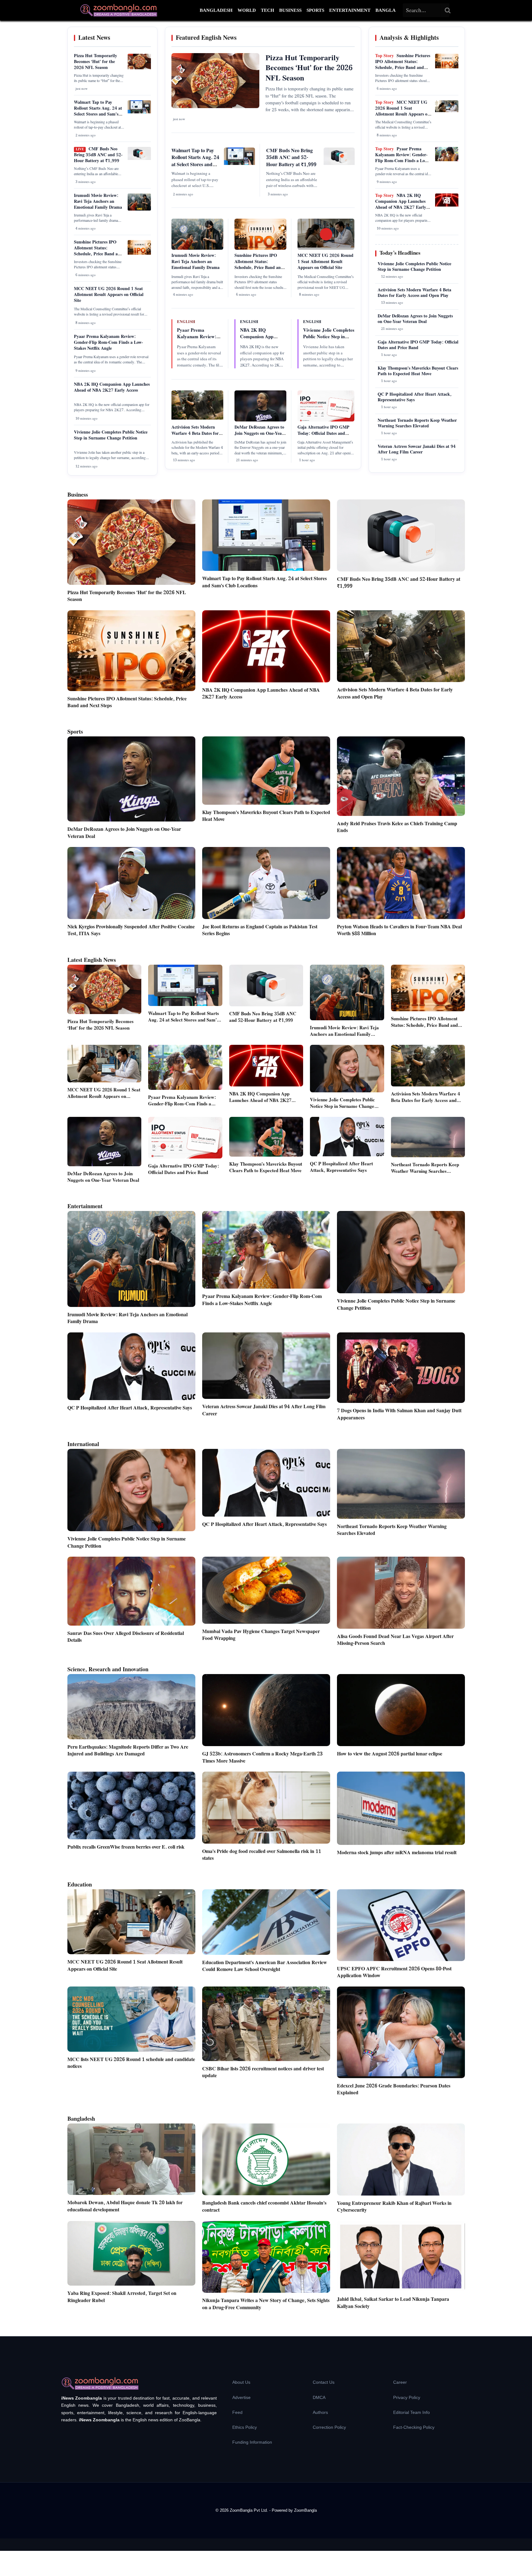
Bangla (386, 10)
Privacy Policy (407, 2397)
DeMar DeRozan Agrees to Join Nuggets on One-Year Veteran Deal (259, 433)
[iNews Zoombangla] (119, 10)
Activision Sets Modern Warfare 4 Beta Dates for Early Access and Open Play (195, 437)
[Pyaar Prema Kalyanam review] (447, 160)
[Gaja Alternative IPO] (326, 421)
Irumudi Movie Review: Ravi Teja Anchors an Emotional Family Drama (98, 202)
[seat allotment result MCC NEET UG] (447, 111)
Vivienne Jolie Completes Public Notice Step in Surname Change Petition (111, 435)
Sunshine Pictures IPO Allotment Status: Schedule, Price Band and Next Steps (98, 251)
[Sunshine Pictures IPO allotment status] (139, 253)
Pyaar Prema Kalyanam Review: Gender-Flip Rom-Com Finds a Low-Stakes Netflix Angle (108, 343)
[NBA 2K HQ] (447, 205)
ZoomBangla (305, 2510)
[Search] (448, 10)
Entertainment (350, 10)
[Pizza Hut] (139, 68)
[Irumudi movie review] (139, 210)
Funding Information (252, 2442)
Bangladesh (216, 10)
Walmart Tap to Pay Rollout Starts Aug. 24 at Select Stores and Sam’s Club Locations (98, 111)
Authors (320, 2412)
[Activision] (197, 418)
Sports (315, 10)
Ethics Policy (245, 2427)
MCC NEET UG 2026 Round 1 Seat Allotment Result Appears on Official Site (109, 295)
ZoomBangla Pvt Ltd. (250, 2510)
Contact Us (324, 2382)
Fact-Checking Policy (414, 2427)
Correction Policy (329, 2427)
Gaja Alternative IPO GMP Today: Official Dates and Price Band (323, 433)
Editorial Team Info (412, 2412)
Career (400, 2382)
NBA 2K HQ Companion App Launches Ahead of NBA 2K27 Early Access (112, 387)
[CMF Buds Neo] (139, 159)
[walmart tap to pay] (139, 112)
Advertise (241, 2397)
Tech (268, 10)
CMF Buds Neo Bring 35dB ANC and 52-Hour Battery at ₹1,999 (98, 155)
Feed (237, 2412)
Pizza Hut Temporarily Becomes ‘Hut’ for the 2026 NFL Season (95, 62)
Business (290, 10)
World (247, 10)
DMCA (319, 2397)
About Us (241, 2382)
